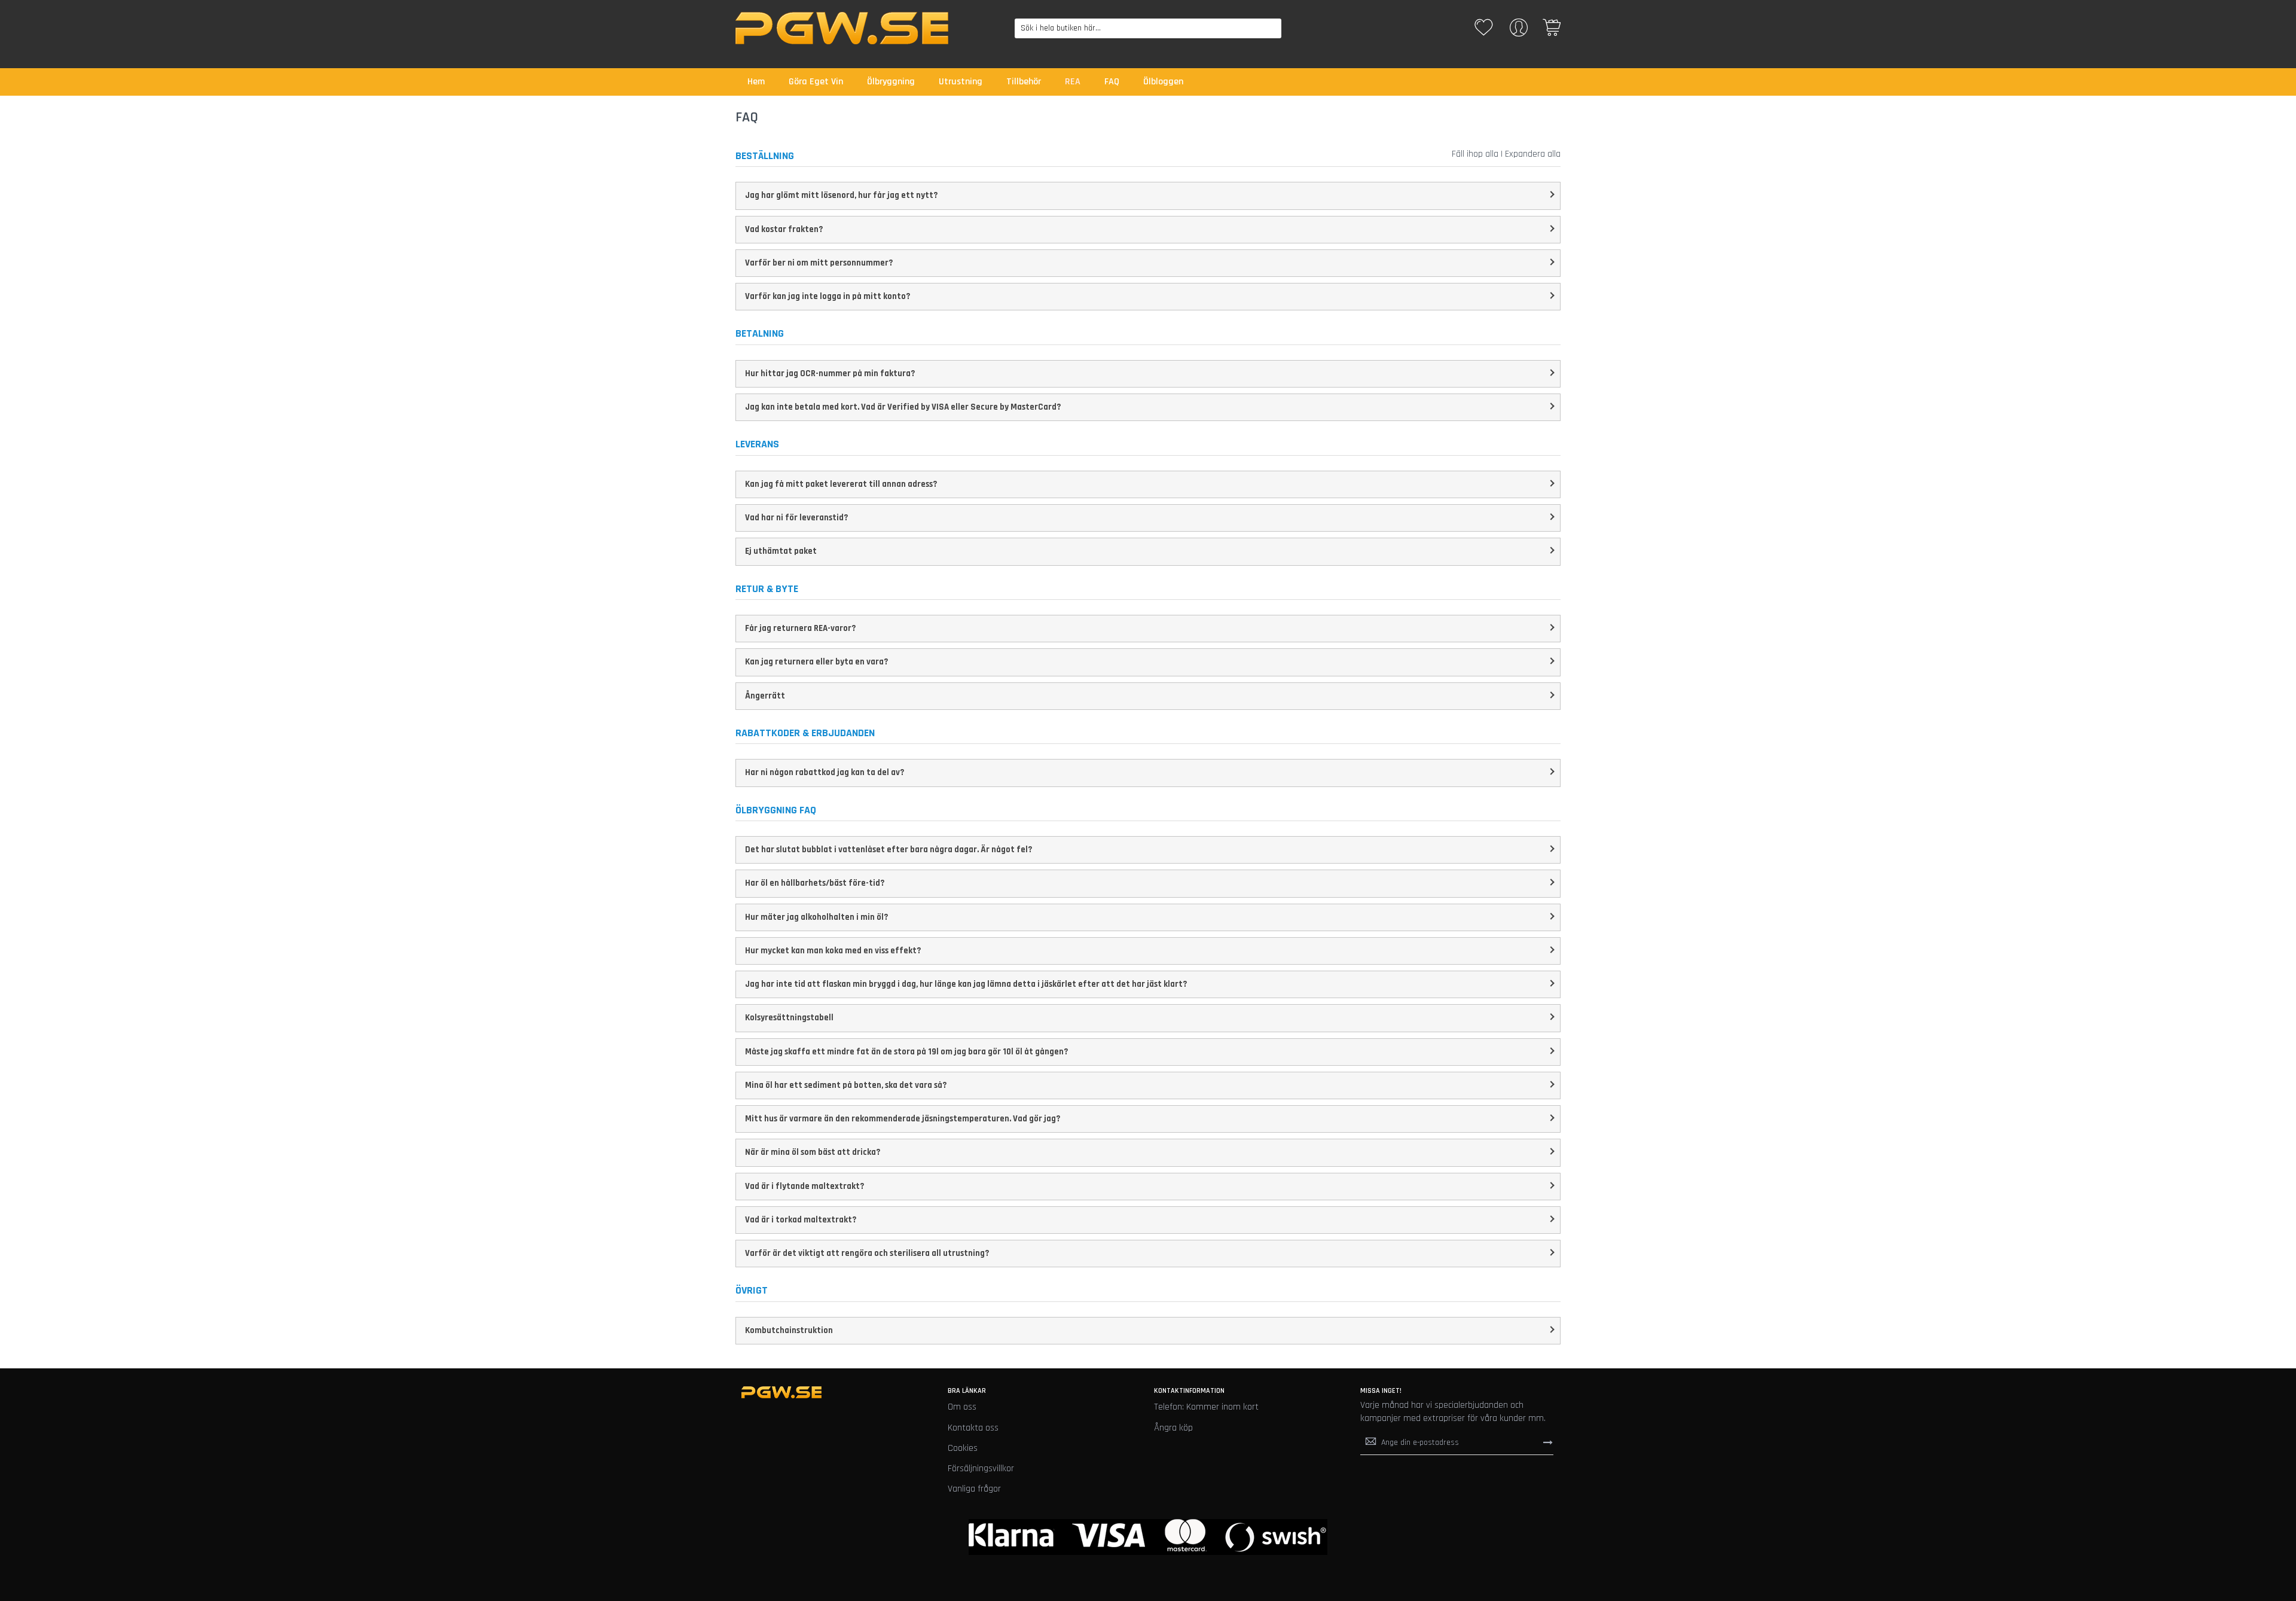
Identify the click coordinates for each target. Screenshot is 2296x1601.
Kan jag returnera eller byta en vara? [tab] (816, 662)
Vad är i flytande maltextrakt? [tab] (804, 1186)
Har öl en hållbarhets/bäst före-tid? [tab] (815, 883)
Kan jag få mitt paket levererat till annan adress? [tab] (841, 484)
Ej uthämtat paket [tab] (781, 551)
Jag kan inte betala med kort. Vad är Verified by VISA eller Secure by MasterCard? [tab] (903, 407)
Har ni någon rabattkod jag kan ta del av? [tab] (825, 772)
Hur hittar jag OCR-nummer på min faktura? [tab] (830, 373)
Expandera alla (1533, 154)
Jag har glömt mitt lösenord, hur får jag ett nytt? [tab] (841, 195)
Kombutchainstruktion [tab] (789, 1330)
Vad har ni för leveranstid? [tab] (796, 518)
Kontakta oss (973, 1428)
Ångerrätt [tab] (765, 696)
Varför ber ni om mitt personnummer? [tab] (819, 263)
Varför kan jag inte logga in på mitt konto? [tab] (828, 296)
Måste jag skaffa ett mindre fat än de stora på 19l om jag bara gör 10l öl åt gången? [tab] (906, 1052)
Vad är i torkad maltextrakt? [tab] (801, 1220)
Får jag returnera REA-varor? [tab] (800, 628)
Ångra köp (1173, 1428)
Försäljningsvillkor (981, 1469)
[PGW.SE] (842, 28)
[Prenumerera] (1548, 1443)
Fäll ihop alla (1475, 154)
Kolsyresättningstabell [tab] (789, 1018)
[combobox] (1148, 28)
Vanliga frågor (974, 1489)
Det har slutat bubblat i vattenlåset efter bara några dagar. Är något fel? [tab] (889, 850)
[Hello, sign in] (1519, 31)
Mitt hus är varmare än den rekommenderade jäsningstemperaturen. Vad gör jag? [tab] (903, 1119)
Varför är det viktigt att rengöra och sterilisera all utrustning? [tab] (867, 1253)
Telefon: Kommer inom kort (1206, 1407)
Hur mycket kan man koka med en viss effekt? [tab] (833, 951)
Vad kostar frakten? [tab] (784, 229)
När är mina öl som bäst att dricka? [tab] (813, 1152)
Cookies (963, 1448)
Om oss (962, 1407)
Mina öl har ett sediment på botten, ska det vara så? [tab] (846, 1085)
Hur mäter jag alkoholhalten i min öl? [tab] (816, 917)
